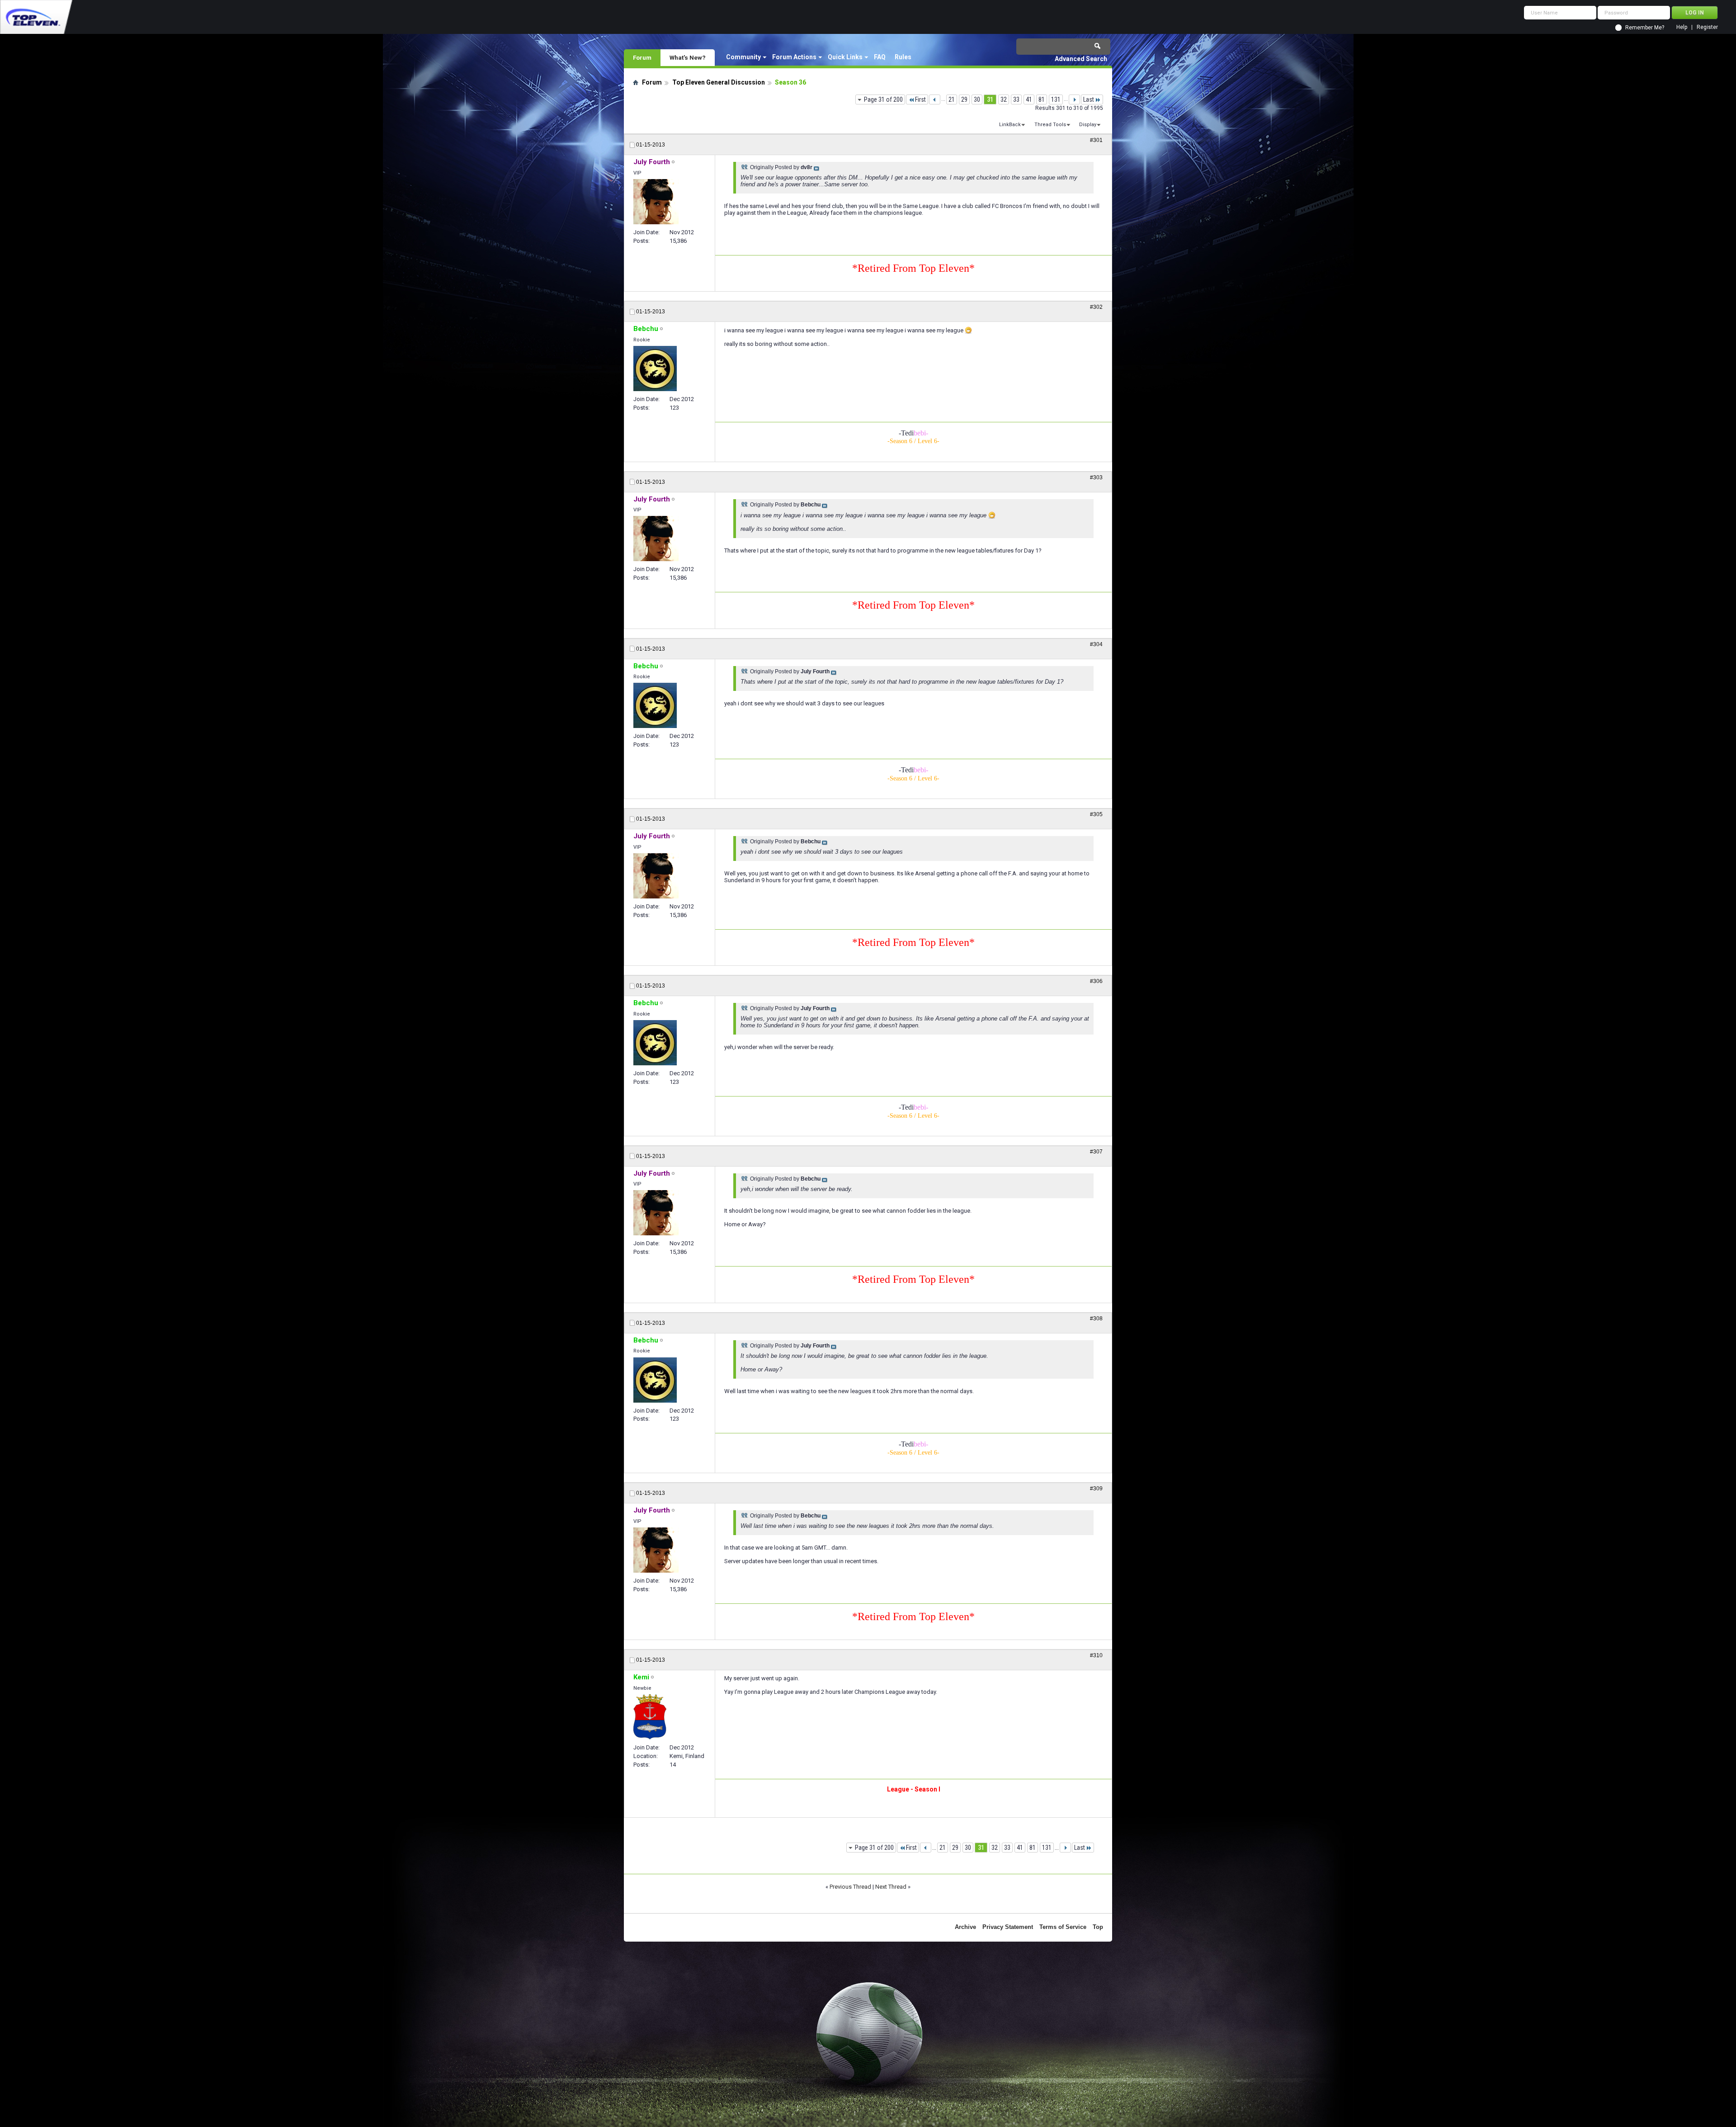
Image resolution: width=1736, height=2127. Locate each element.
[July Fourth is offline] (656, 202)
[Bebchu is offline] (655, 369)
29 (964, 99)
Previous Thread (850, 1887)
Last (1089, 99)
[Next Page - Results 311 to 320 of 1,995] (1074, 99)
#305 (1096, 814)
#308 (1096, 1319)
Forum (642, 57)
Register (1707, 27)
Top (1098, 1927)
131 (1056, 99)
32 (1004, 99)
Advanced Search (1081, 59)
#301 (1096, 140)
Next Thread (891, 1887)
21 (952, 99)
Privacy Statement (1008, 1927)
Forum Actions (794, 57)
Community (743, 57)
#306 (1096, 981)
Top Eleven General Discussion (719, 82)
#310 (1096, 1655)
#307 (1096, 1152)
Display (1088, 125)
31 (990, 99)
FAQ (880, 57)
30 (977, 99)
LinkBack (1010, 125)
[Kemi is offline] (650, 1717)
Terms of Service (1063, 1927)
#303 (1096, 477)
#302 (1096, 307)
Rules (903, 57)
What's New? (688, 57)
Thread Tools (1050, 125)
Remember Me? (1645, 28)
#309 (1096, 1489)
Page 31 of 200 (883, 99)
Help (1682, 27)
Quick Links (845, 57)
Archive (965, 1927)
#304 (1096, 644)
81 (1042, 99)
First (920, 99)
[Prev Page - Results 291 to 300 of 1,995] (935, 99)
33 (1016, 99)
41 (1029, 99)
